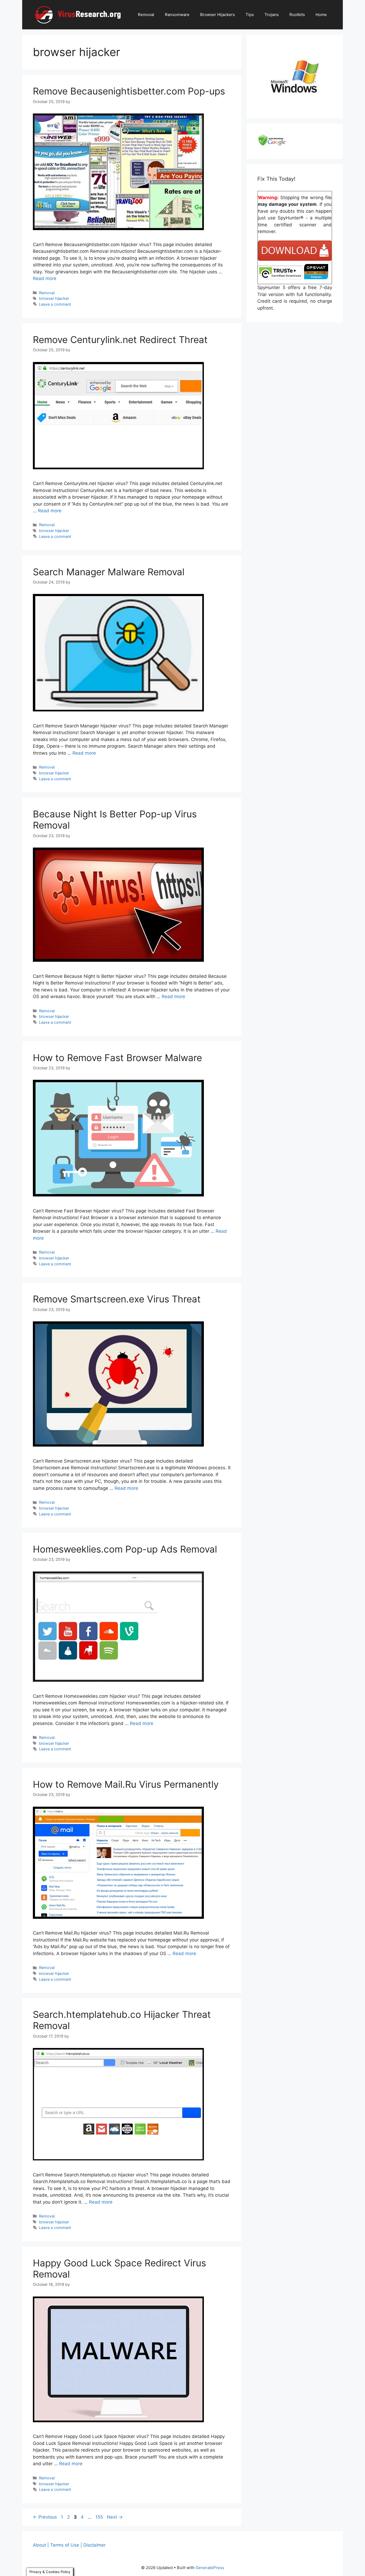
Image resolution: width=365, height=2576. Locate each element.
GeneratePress (210, 2568)
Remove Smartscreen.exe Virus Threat (117, 1299)
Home (321, 15)
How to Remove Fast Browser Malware (117, 1058)
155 (100, 2517)
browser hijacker (54, 298)
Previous (45, 2517)
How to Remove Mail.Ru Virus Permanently (126, 1784)
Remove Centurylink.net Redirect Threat (120, 340)
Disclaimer (94, 2545)
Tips (250, 15)
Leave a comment (55, 304)
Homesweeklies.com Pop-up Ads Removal (125, 1549)
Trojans (272, 15)
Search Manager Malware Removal (109, 572)
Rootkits (297, 15)
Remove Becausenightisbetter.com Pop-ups (129, 91)
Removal (146, 15)
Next (115, 2517)
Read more (45, 278)
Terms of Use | (66, 2545)
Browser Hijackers (218, 15)
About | (41, 2545)
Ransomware (177, 15)
